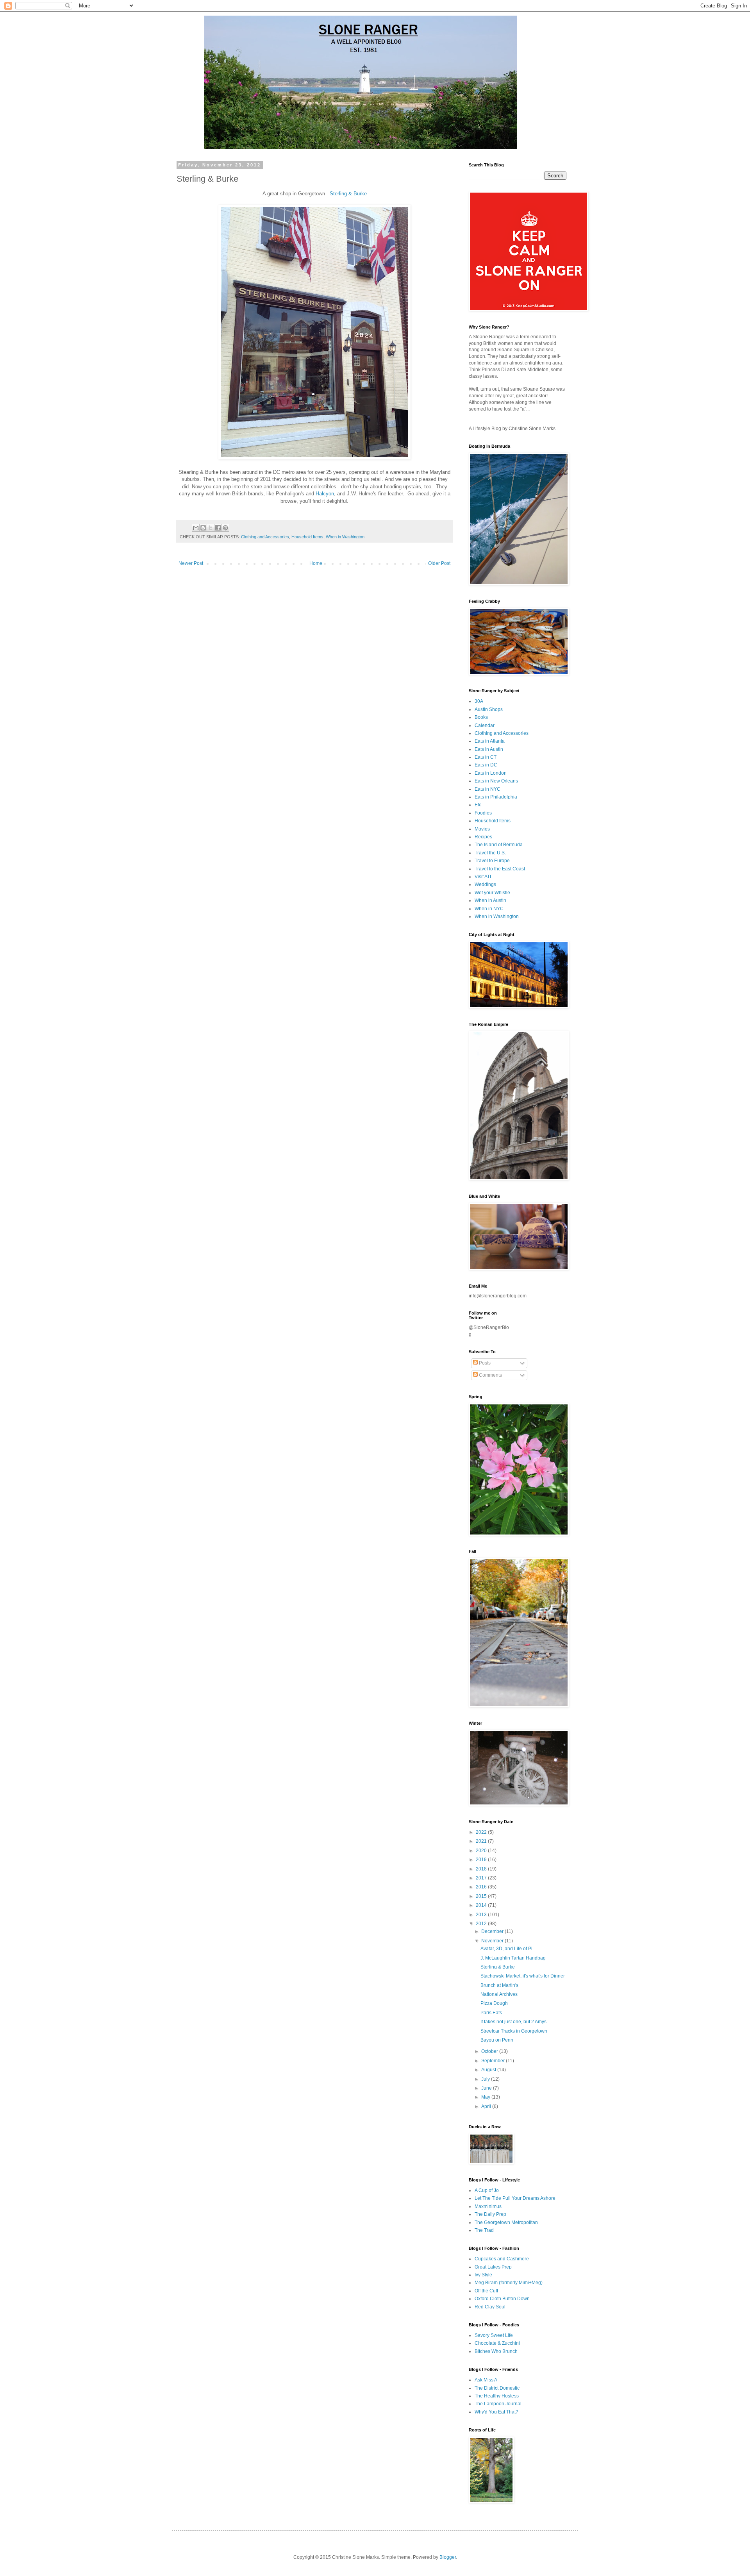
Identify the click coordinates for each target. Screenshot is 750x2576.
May (486, 2097)
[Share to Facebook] (218, 528)
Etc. (479, 805)
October (490, 2051)
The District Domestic (497, 2388)
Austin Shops (489, 709)
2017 (482, 1878)
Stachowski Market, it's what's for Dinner (523, 1976)
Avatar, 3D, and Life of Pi (506, 1949)
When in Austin (490, 900)
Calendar (485, 725)
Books (481, 717)
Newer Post (191, 563)
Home (316, 563)
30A (479, 701)
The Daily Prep (490, 2214)
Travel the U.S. (490, 853)
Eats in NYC (487, 789)
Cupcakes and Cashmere (502, 2259)
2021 (482, 1841)
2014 (482, 1905)
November (493, 1941)
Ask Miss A (486, 2380)
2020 (482, 1851)
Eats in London (491, 773)
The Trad (484, 2230)
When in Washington (345, 537)
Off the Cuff (486, 2291)
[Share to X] (211, 528)
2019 (482, 1860)
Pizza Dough (494, 2003)
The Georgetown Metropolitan (506, 2222)
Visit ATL (484, 877)
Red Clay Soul (490, 2307)
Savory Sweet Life (494, 2335)
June (487, 2088)
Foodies (483, 813)
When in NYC (489, 909)
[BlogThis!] (203, 528)
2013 (482, 1915)
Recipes (483, 837)
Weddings (485, 884)
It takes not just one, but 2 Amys (513, 2022)
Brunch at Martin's (499, 1985)
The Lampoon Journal (498, 2404)
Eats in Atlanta (490, 741)
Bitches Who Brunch (496, 2351)
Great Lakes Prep (493, 2267)
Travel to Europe (492, 861)
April (487, 2106)
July (486, 2079)
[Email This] (196, 528)
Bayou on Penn (497, 2040)
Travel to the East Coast (500, 869)
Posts (484, 1363)
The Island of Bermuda (499, 845)
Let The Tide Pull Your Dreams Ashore (515, 2198)
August (489, 2070)
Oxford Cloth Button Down (502, 2299)
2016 (482, 1887)
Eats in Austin (489, 749)
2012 (482, 1924)
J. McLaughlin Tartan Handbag (513, 1958)
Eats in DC (486, 765)
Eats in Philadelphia (496, 797)
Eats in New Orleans (496, 781)
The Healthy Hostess (497, 2396)
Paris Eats (491, 2013)
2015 (482, 1896)
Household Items (307, 537)
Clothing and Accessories (265, 537)
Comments (490, 1375)
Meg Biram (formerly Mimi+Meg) (509, 2283)
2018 (482, 1869)
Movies (482, 829)
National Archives (499, 1994)
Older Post (439, 563)
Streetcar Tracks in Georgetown (514, 2031)
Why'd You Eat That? (496, 2412)
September (494, 2061)
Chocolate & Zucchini (497, 2343)
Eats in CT (486, 757)
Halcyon (325, 494)
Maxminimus (488, 2206)
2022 (482, 1832)
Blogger (448, 2557)
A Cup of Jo (487, 2190)
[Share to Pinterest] (225, 528)
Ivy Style (483, 2275)
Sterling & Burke (348, 194)
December (493, 1931)
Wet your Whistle (492, 893)
